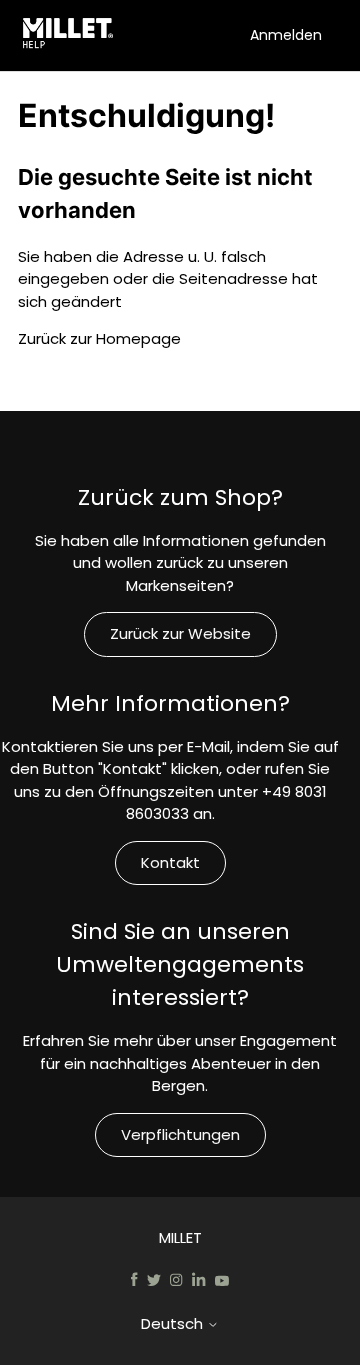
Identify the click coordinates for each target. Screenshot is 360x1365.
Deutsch (174, 1323)
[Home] (71, 36)
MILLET (180, 1237)
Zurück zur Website (180, 633)
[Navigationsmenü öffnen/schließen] (229, 34)
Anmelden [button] (286, 35)
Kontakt (170, 862)
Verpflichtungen (180, 1134)
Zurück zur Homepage (99, 338)
